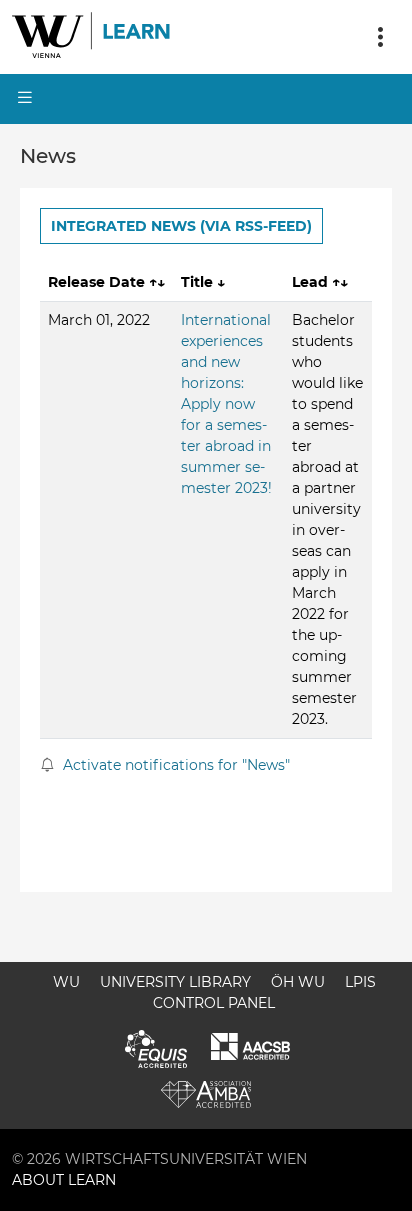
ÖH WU (298, 982)
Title (203, 282)
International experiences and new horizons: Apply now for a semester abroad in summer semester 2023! (226, 404)
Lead (320, 282)
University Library (175, 982)
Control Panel (214, 1003)
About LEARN (64, 1180)
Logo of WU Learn (92, 37)
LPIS (360, 982)
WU (66, 982)
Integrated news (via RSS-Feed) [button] (181, 226)
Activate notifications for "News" (174, 765)
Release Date (106, 282)
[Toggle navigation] (380, 37)
